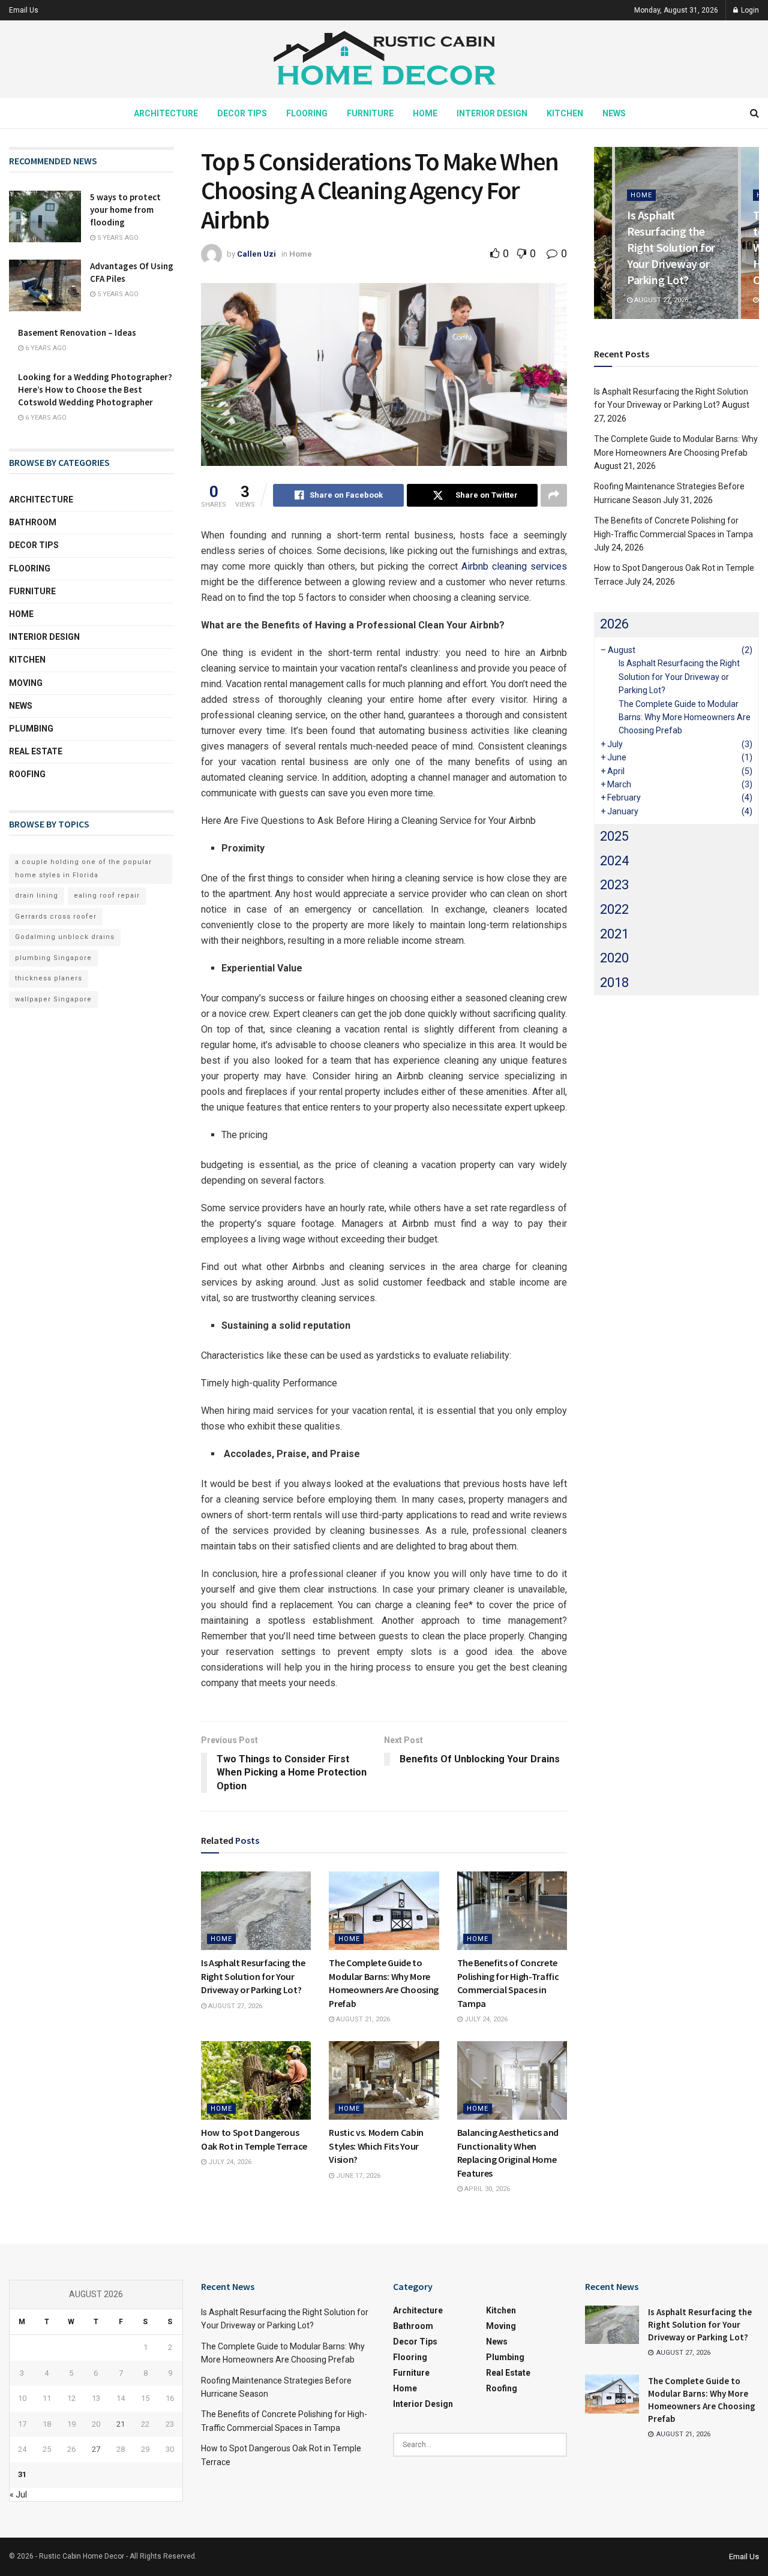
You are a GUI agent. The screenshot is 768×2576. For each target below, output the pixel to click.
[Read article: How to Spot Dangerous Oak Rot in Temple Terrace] (256, 2080)
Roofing (27, 774)
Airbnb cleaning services (514, 566)
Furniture (370, 113)
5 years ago (117, 238)
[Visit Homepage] (384, 60)
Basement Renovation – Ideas (77, 332)
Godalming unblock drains (65, 937)
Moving (26, 683)
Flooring (307, 113)
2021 (614, 934)
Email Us (24, 10)
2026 (614, 624)
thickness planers (49, 978)
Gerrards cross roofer (56, 917)
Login (749, 10)
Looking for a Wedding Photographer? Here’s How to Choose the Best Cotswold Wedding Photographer (95, 389)
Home (425, 113)
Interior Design (492, 113)
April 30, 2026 (486, 2189)
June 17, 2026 (357, 2176)
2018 (614, 982)
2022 (614, 909)
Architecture (166, 113)
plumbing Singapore (53, 958)
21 (121, 2424)
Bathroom (33, 522)
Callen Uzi (256, 254)
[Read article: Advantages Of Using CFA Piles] (45, 285)
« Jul (18, 2494)
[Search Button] (754, 113)
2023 (614, 885)
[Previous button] (603, 233)
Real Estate (36, 751)
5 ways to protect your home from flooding (125, 210)
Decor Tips (242, 113)
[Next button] (750, 233)
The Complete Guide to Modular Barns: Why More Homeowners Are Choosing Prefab (685, 717)
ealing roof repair (107, 896)
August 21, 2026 (362, 2019)
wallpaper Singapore (53, 999)
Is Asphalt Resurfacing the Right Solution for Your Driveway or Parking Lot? (253, 1976)
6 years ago (45, 348)
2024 (614, 861)
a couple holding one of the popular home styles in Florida (83, 869)
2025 (614, 836)
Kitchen (565, 113)
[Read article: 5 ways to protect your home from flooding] (45, 216)
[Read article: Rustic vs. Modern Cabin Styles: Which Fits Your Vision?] (384, 2080)
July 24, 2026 (485, 2019)
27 (96, 2449)
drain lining (37, 896)
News (614, 113)
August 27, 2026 (234, 2006)
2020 (614, 958)
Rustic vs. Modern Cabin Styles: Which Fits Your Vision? (376, 2146)
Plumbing (31, 729)
